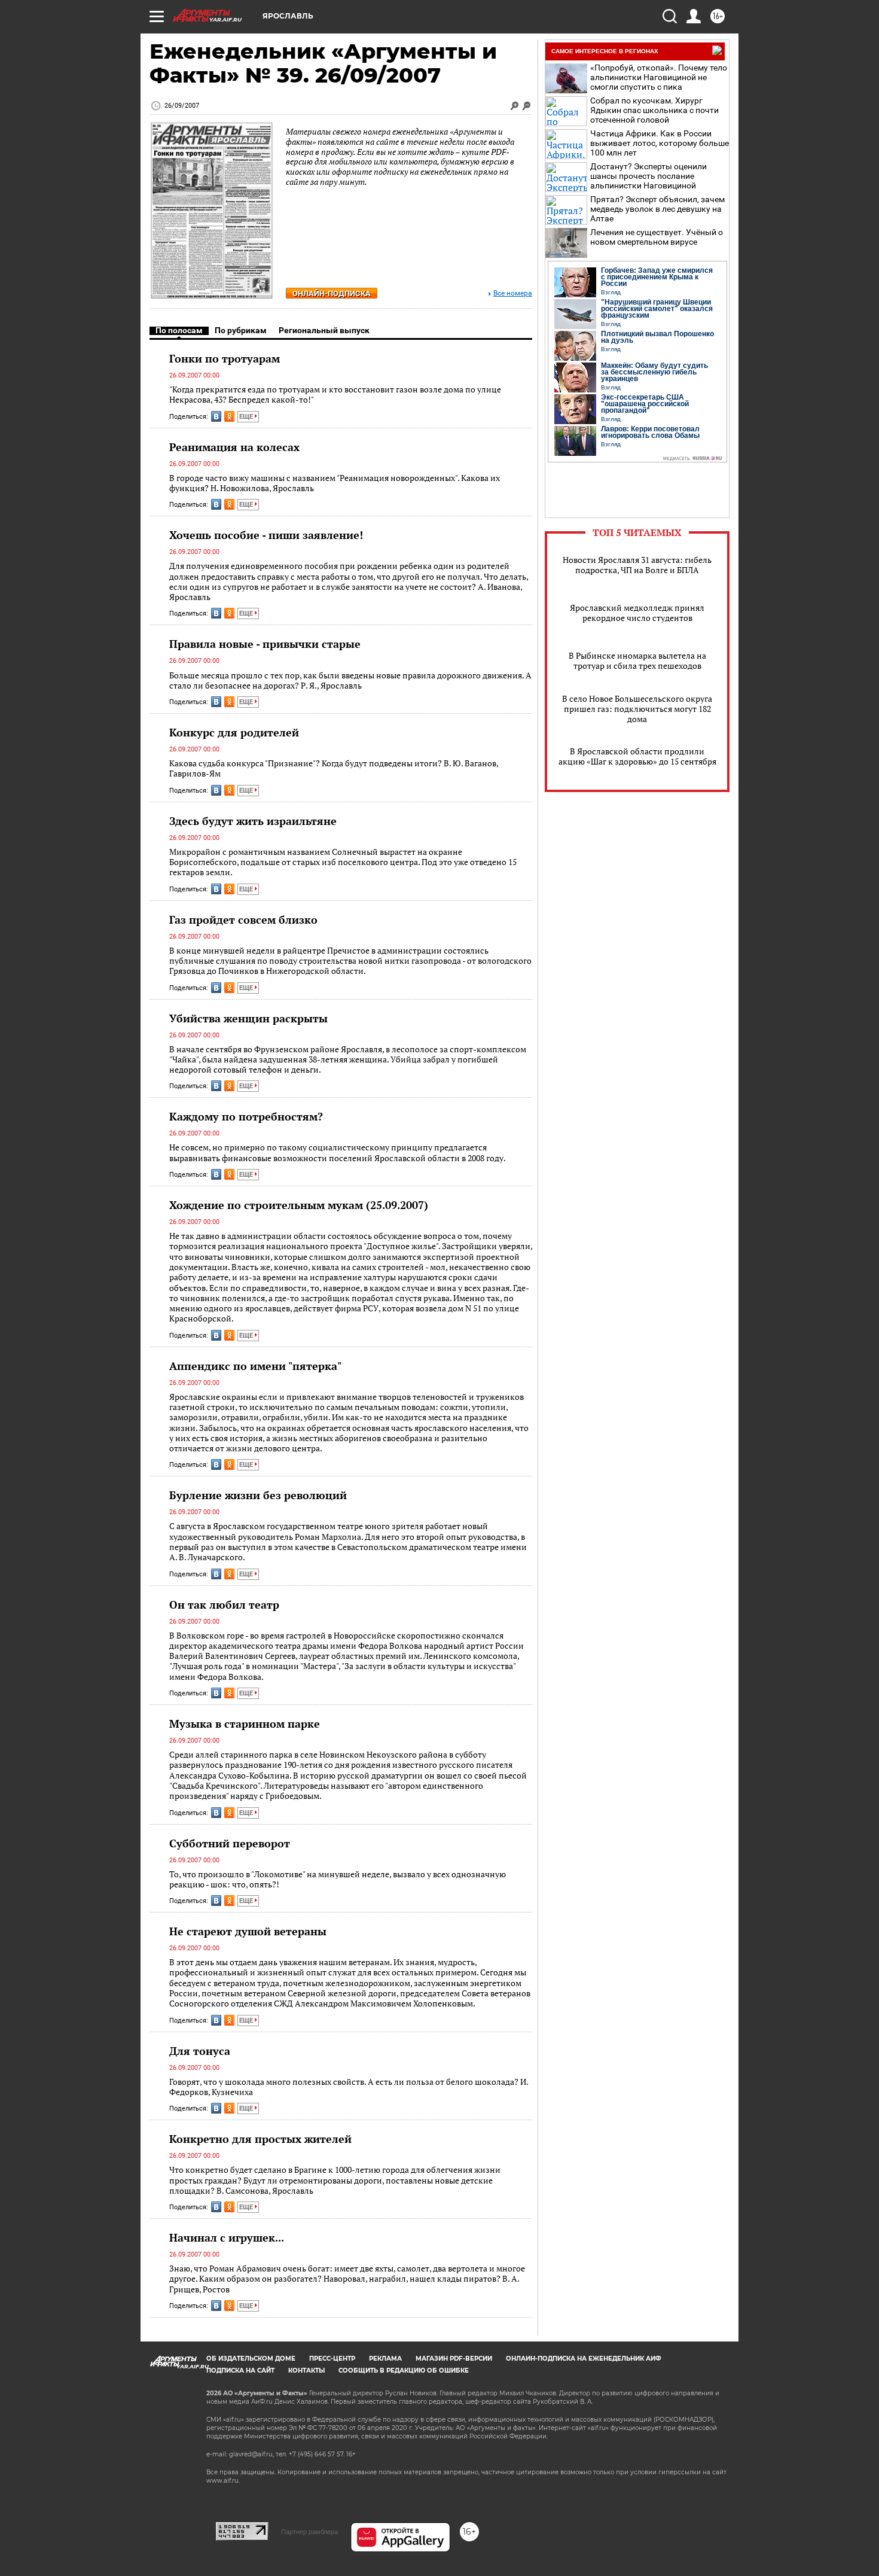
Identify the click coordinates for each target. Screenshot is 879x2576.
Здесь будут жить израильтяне (253, 821)
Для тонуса (200, 2051)
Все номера (513, 293)
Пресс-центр (332, 2359)
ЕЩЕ (247, 417)
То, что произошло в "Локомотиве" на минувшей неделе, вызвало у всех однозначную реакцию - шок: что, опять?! (338, 1879)
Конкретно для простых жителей (260, 2139)
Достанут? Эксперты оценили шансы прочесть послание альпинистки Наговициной (648, 176)
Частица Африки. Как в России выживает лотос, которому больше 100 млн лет (660, 143)
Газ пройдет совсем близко (243, 919)
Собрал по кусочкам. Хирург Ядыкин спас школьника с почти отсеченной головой (654, 110)
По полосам (179, 330)
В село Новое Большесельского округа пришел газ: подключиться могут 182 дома (637, 709)
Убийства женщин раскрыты (248, 1018)
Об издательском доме (251, 2359)
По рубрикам (241, 330)
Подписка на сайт (240, 2371)
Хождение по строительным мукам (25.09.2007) (299, 1205)
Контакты (306, 2371)
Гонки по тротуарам (225, 358)
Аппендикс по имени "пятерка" (255, 1366)
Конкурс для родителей (234, 732)
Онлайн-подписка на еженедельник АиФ (584, 2359)
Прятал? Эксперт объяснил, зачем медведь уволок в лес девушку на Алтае (657, 209)
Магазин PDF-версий (454, 2359)
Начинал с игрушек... (227, 2237)
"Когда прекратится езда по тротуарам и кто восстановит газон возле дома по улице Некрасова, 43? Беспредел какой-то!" (335, 395)
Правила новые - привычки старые (265, 644)
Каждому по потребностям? (246, 1116)
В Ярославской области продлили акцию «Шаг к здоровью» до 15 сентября (637, 756)
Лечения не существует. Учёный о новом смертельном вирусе (657, 237)
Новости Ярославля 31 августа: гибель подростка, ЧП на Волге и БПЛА (637, 565)
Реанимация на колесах (234, 447)
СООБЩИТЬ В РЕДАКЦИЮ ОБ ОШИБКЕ (404, 2371)
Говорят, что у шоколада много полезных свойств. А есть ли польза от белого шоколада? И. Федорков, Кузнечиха (349, 2087)
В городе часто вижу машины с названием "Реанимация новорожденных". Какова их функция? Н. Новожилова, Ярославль (335, 483)
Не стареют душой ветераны (248, 1931)
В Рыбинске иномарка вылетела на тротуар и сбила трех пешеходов (637, 660)
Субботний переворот (230, 1843)
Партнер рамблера (309, 2532)
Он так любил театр (224, 1604)
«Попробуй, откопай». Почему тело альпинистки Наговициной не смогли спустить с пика (659, 77)
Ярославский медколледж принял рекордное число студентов (637, 613)
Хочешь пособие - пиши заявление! (266, 535)
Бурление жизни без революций (258, 1495)
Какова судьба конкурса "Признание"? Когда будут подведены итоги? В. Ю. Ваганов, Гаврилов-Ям (334, 768)
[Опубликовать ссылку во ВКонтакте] (216, 416)
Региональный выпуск (324, 330)
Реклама (385, 2359)
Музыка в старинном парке (245, 1724)
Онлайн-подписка (332, 293)
